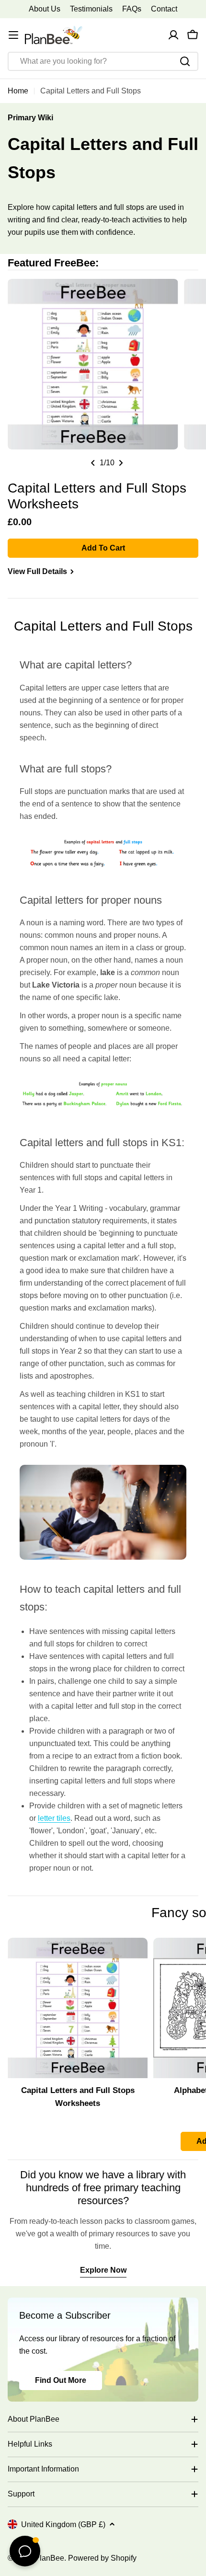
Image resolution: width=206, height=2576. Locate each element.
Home (18, 91)
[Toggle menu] (13, 35)
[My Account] (173, 35)
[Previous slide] (93, 463)
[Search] (185, 61)
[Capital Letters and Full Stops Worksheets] (78, 2008)
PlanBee (49, 2558)
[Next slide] (121, 463)
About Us (45, 9)
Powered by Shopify (102, 2558)
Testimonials (91, 9)
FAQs (132, 9)
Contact (164, 9)
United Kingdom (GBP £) (63, 2524)
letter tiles (54, 1818)
